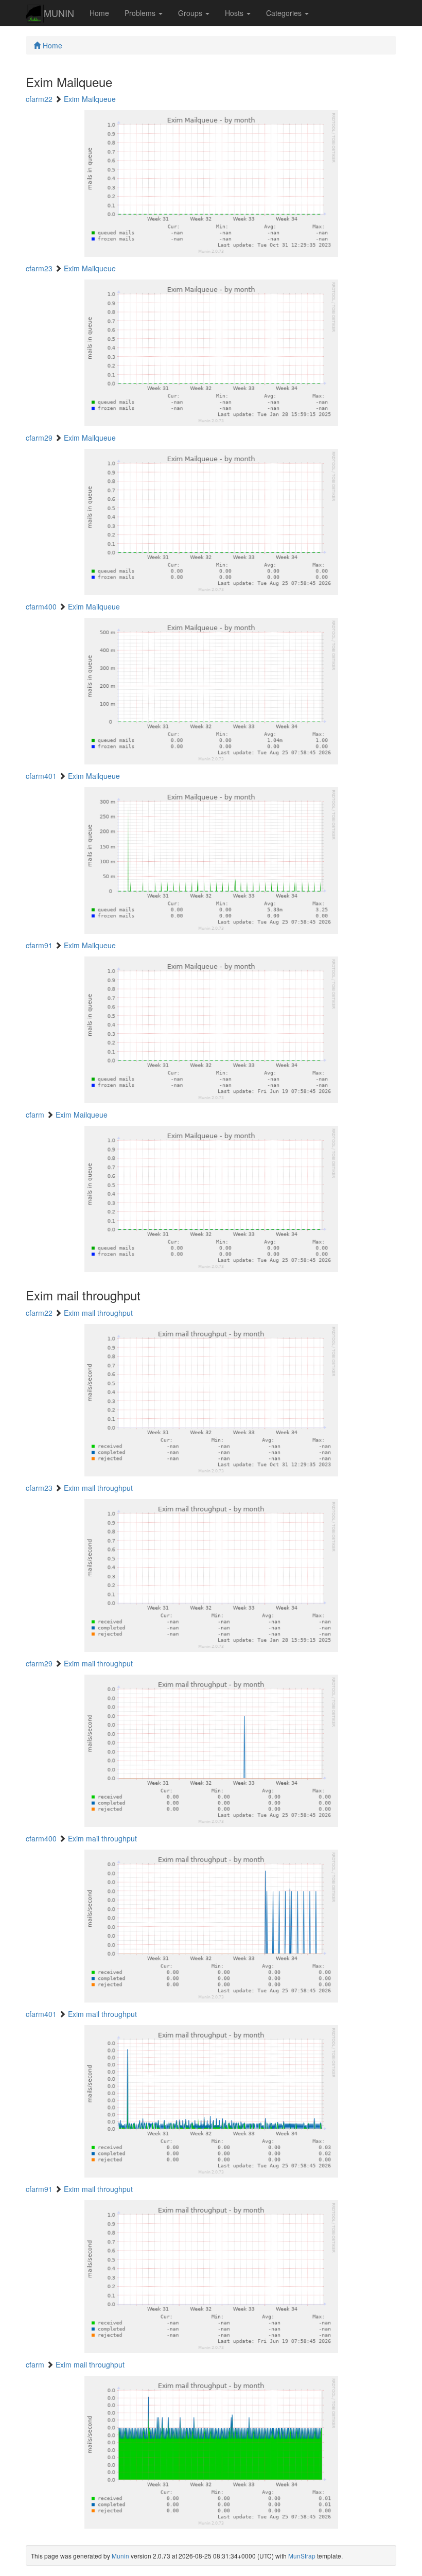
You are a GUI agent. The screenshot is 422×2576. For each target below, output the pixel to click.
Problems (141, 13)
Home (99, 13)
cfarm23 (39, 268)
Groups (191, 13)
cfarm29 (39, 438)
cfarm (35, 1115)
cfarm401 (41, 776)
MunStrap (302, 2556)
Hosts (235, 13)
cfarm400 (41, 606)
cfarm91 (39, 945)
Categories (285, 13)
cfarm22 (39, 99)
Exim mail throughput (98, 1313)
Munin (120, 2556)
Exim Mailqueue (90, 99)
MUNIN (59, 13)
